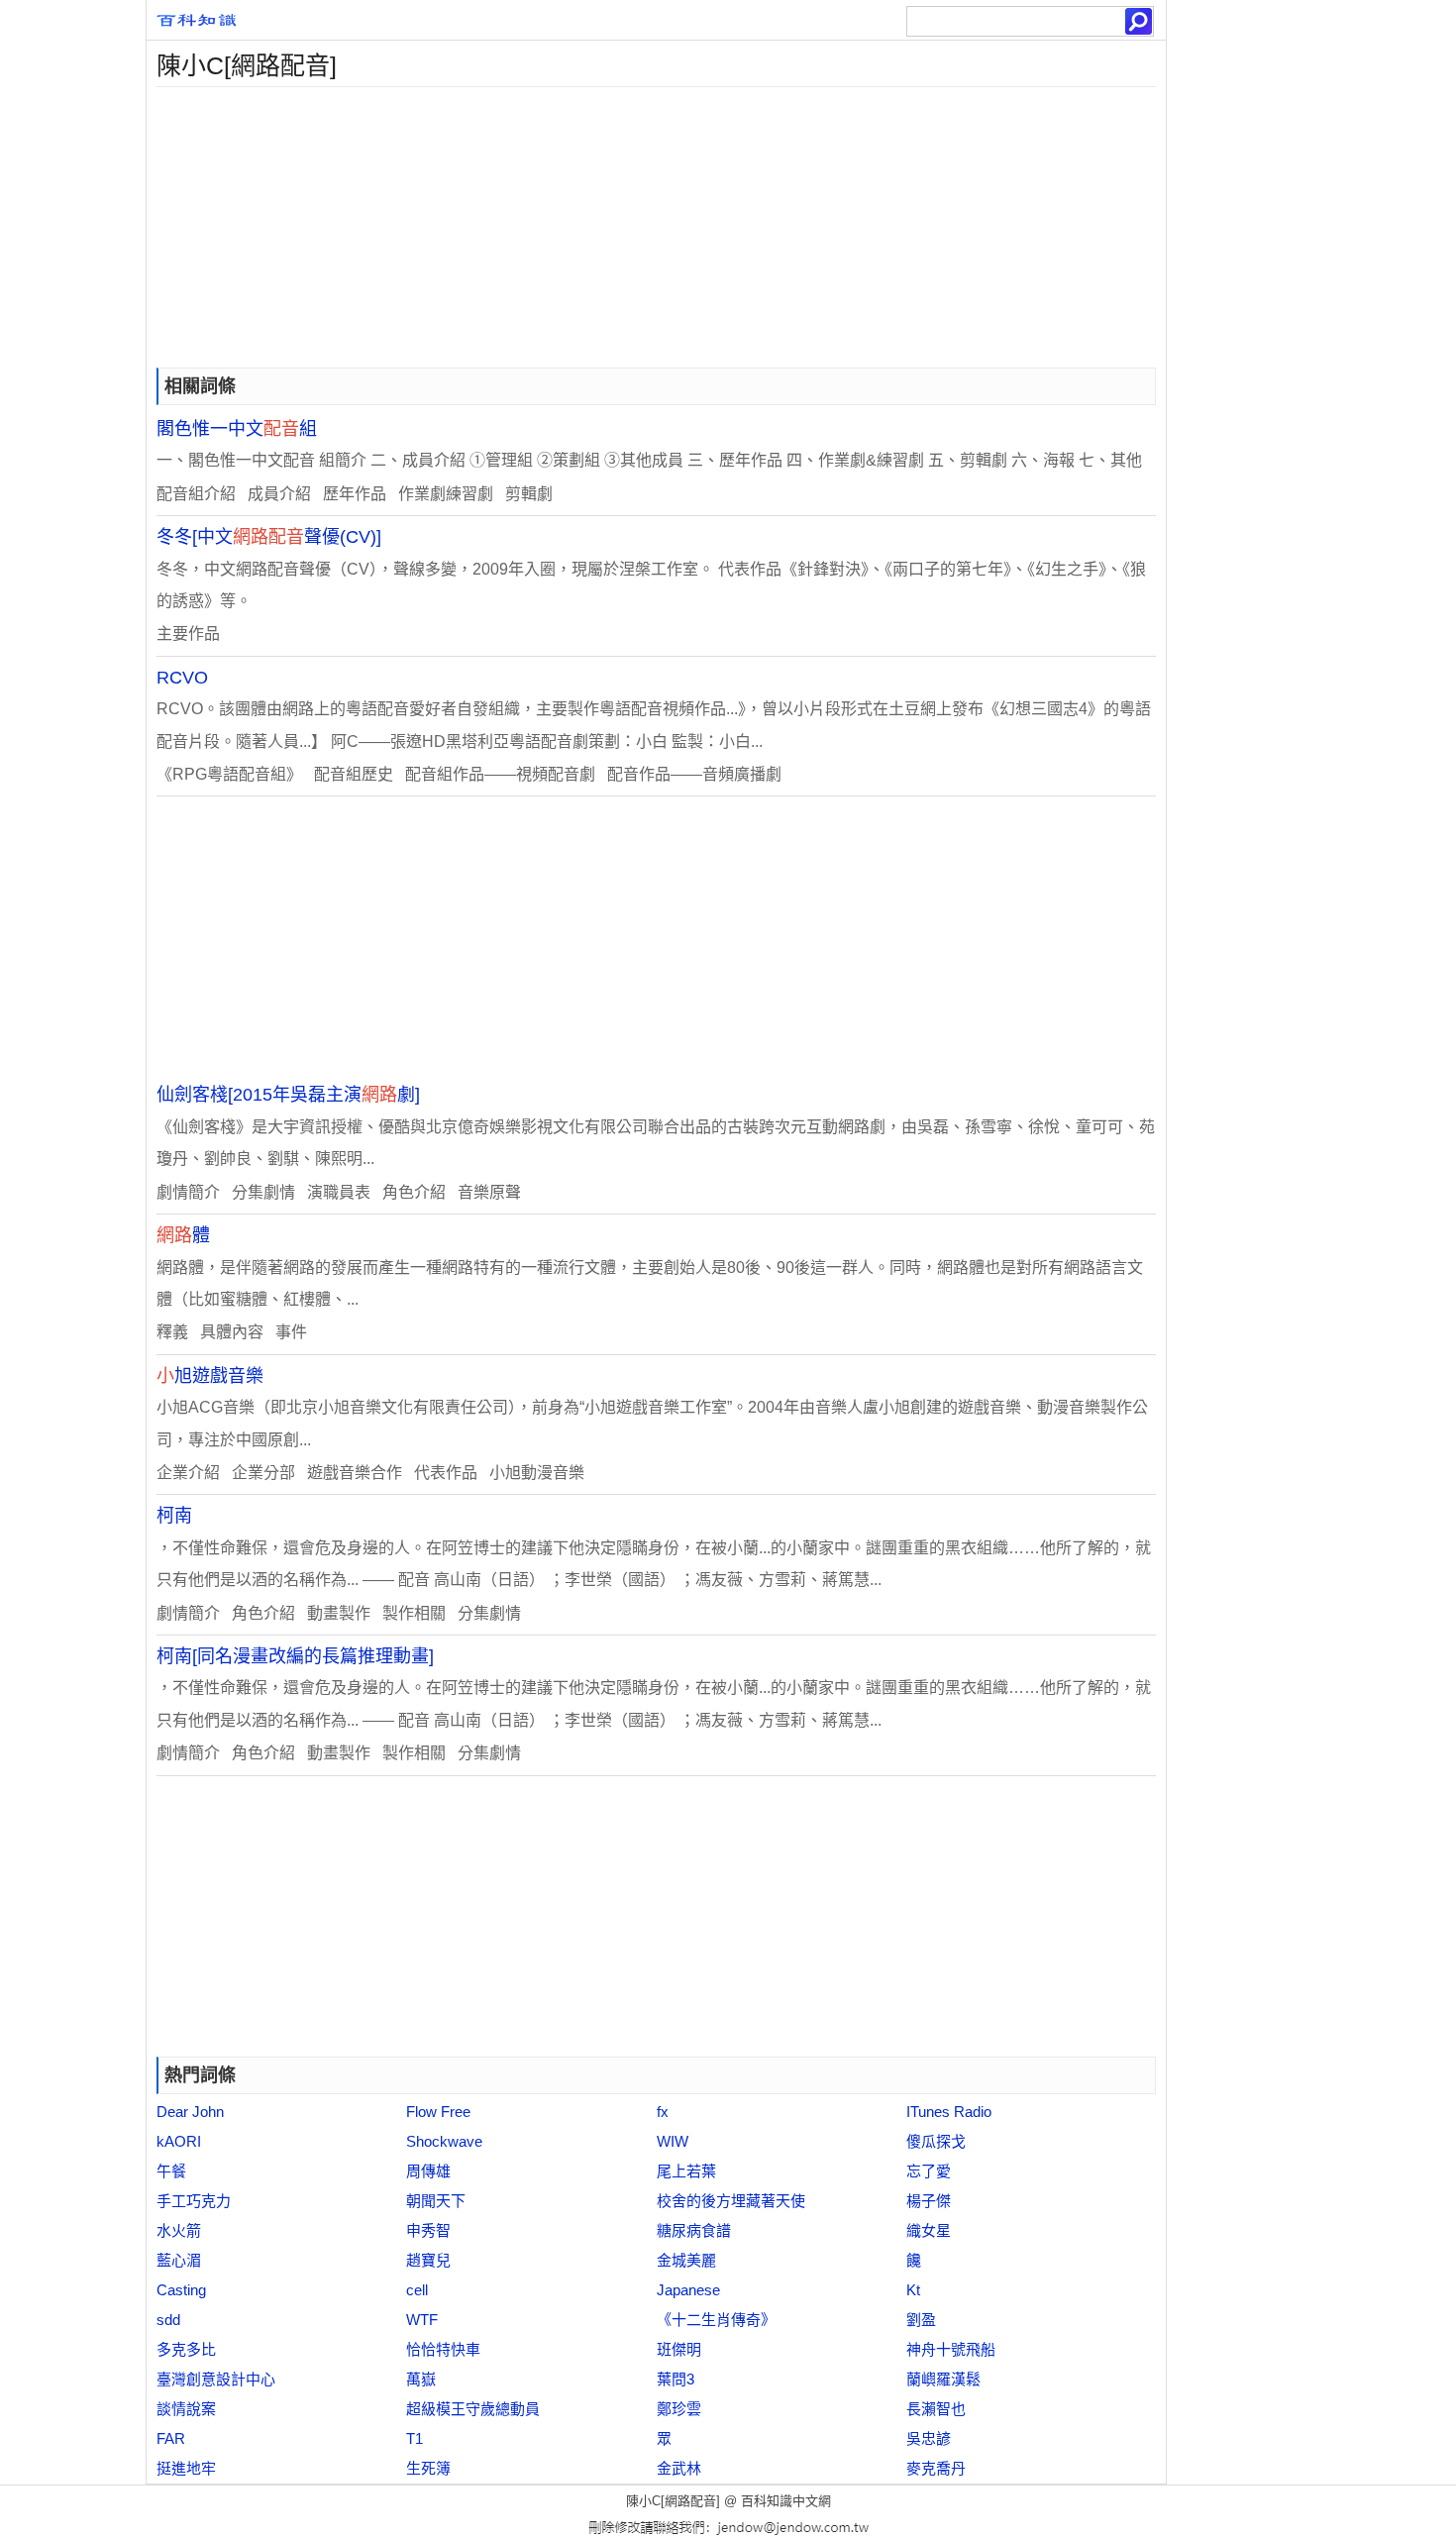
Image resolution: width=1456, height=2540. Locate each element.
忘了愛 (929, 2171)
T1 (415, 2438)
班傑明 (679, 2349)
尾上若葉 (686, 2171)
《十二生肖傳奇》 (716, 2320)
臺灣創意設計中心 (216, 2379)
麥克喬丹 (936, 2468)
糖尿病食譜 (694, 2230)
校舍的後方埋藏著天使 (731, 2201)
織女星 (929, 2230)
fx (663, 2112)
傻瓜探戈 (936, 2141)
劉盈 (921, 2320)
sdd (168, 2320)
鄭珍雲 (679, 2409)
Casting (181, 2290)
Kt (913, 2290)
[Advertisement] (656, 226)
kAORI (179, 2141)
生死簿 (428, 2468)
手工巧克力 (194, 2201)
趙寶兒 (428, 2260)
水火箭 (179, 2230)
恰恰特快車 (443, 2349)
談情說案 (186, 2409)
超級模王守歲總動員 (473, 2409)
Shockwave (444, 2141)
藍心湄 (179, 2260)
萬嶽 (421, 2379)
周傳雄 (428, 2171)
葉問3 (676, 2379)
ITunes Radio (949, 2112)
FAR (171, 2438)
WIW (673, 2141)
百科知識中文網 (786, 2501)
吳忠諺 (929, 2438)
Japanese (688, 2290)
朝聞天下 (436, 2201)
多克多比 (186, 2349)
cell (417, 2290)
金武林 (679, 2468)
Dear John (190, 2112)
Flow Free (438, 2112)
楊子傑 (929, 2201)
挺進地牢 (186, 2468)
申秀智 (428, 2230)
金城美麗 (686, 2260)
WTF (422, 2320)
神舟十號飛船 (951, 2349)
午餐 (171, 2171)
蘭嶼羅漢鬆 (943, 2379)
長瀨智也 (936, 2409)
